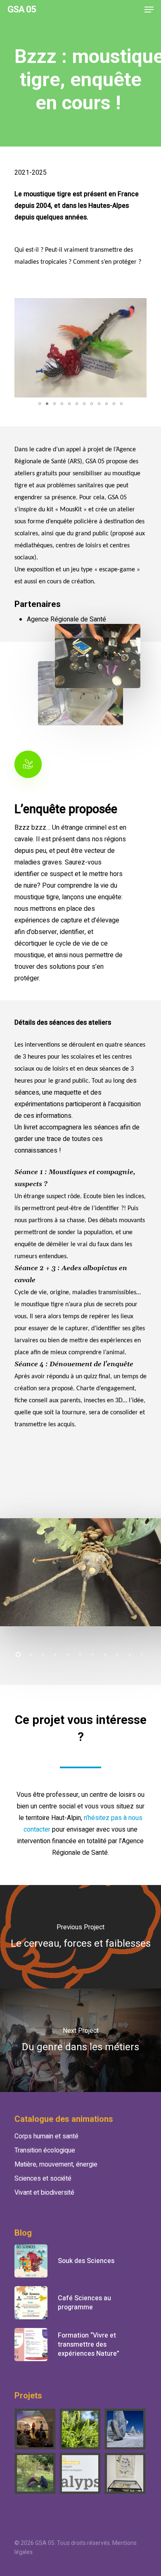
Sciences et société (43, 2179)
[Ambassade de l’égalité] (36, 2429)
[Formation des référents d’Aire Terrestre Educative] (36, 2473)
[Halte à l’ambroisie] (80, 2429)
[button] (139, 306)
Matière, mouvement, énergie (56, 2164)
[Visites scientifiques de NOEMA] (125, 2429)
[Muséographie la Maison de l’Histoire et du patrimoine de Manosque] (125, 2473)
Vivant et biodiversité (44, 2193)
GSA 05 (22, 10)
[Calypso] (80, 2473)
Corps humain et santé (46, 2136)
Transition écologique (45, 2150)
